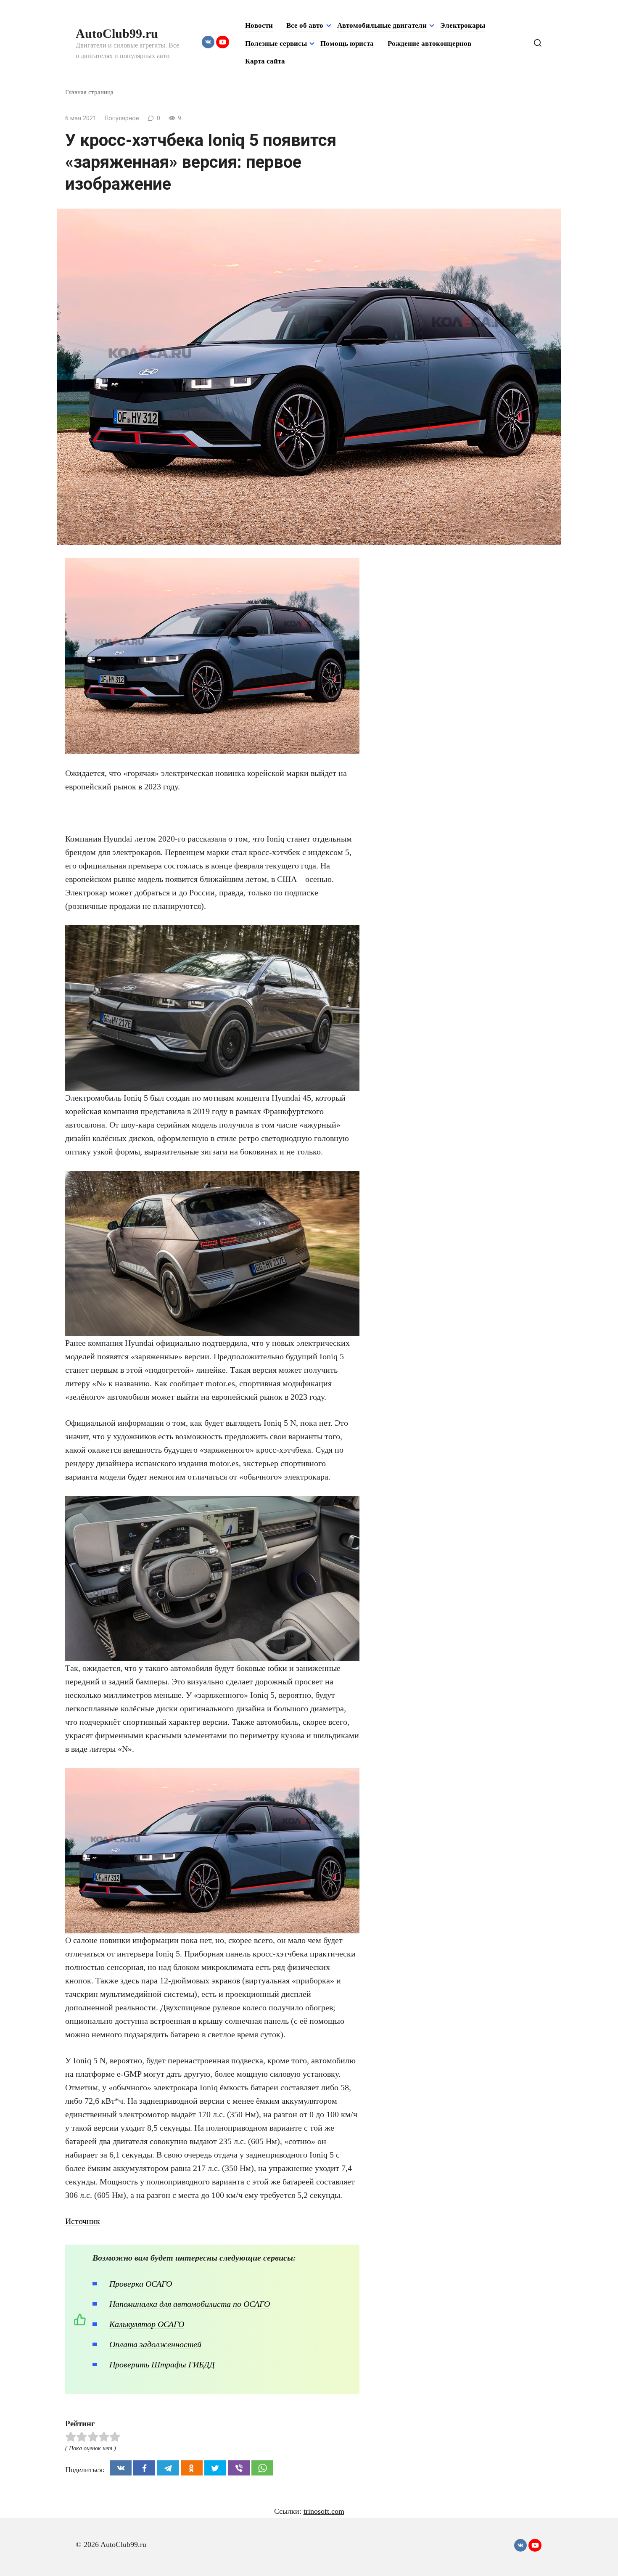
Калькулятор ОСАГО (147, 2324)
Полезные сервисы (276, 44)
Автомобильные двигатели (382, 25)
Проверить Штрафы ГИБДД (162, 2364)
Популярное (122, 118)
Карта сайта (265, 61)
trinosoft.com (324, 2511)
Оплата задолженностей (155, 2344)
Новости (259, 25)
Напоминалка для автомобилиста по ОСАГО (190, 2304)
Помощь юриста (347, 44)
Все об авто (305, 25)
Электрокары (463, 25)
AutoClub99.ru (117, 33)
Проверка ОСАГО (141, 2284)
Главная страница (89, 92)
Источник (83, 2221)
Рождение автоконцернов (429, 44)
